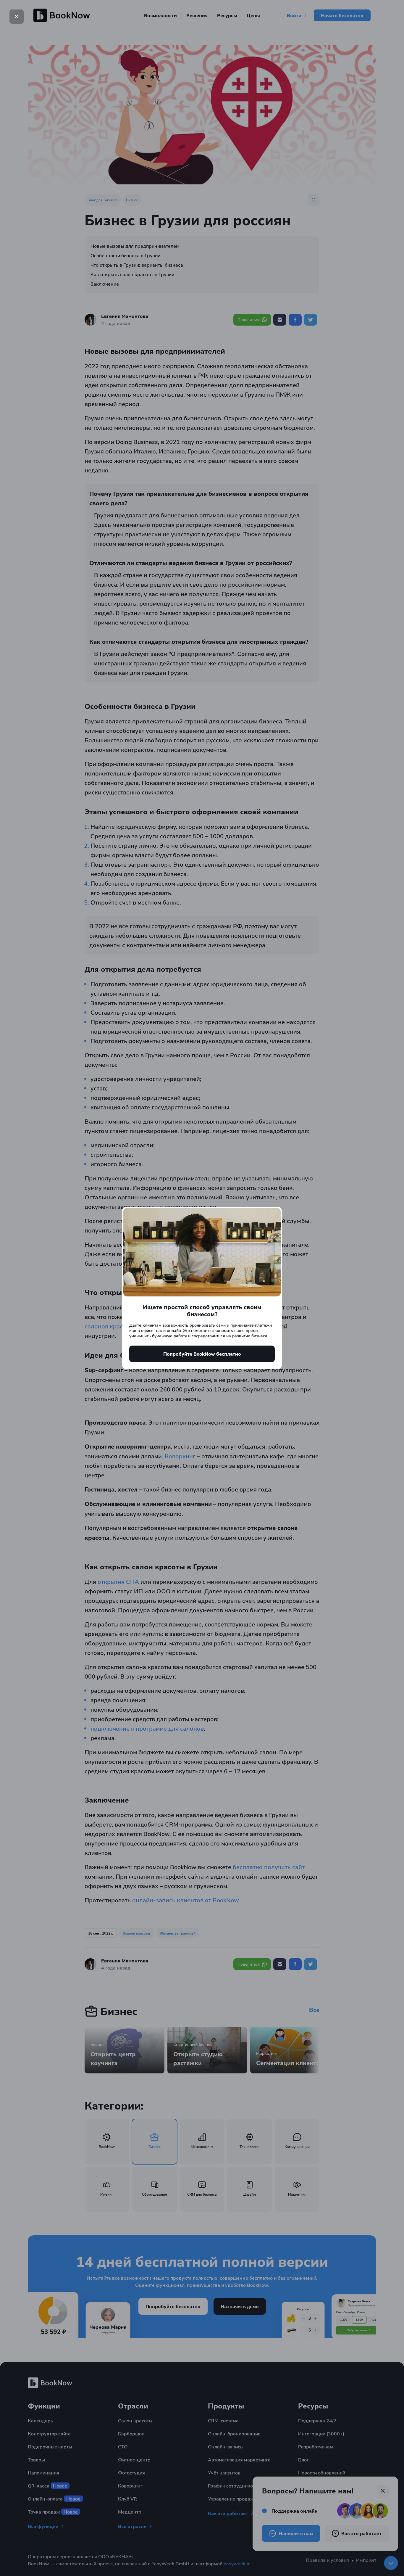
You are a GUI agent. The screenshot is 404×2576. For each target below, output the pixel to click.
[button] (17, 17)
